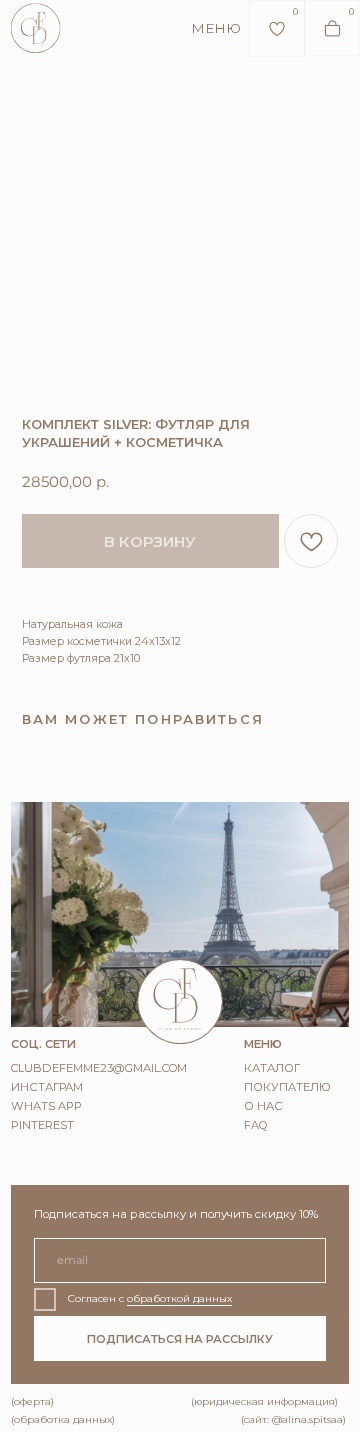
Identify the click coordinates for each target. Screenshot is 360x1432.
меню (216, 28)
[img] (36, 28)
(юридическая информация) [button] (264, 1401)
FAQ (255, 1125)
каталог (272, 1068)
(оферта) (32, 1401)
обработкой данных (179, 1298)
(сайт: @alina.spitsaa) (293, 1419)
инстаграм (47, 1087)
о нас (263, 1106)
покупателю (287, 1087)
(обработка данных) (63, 1419)
